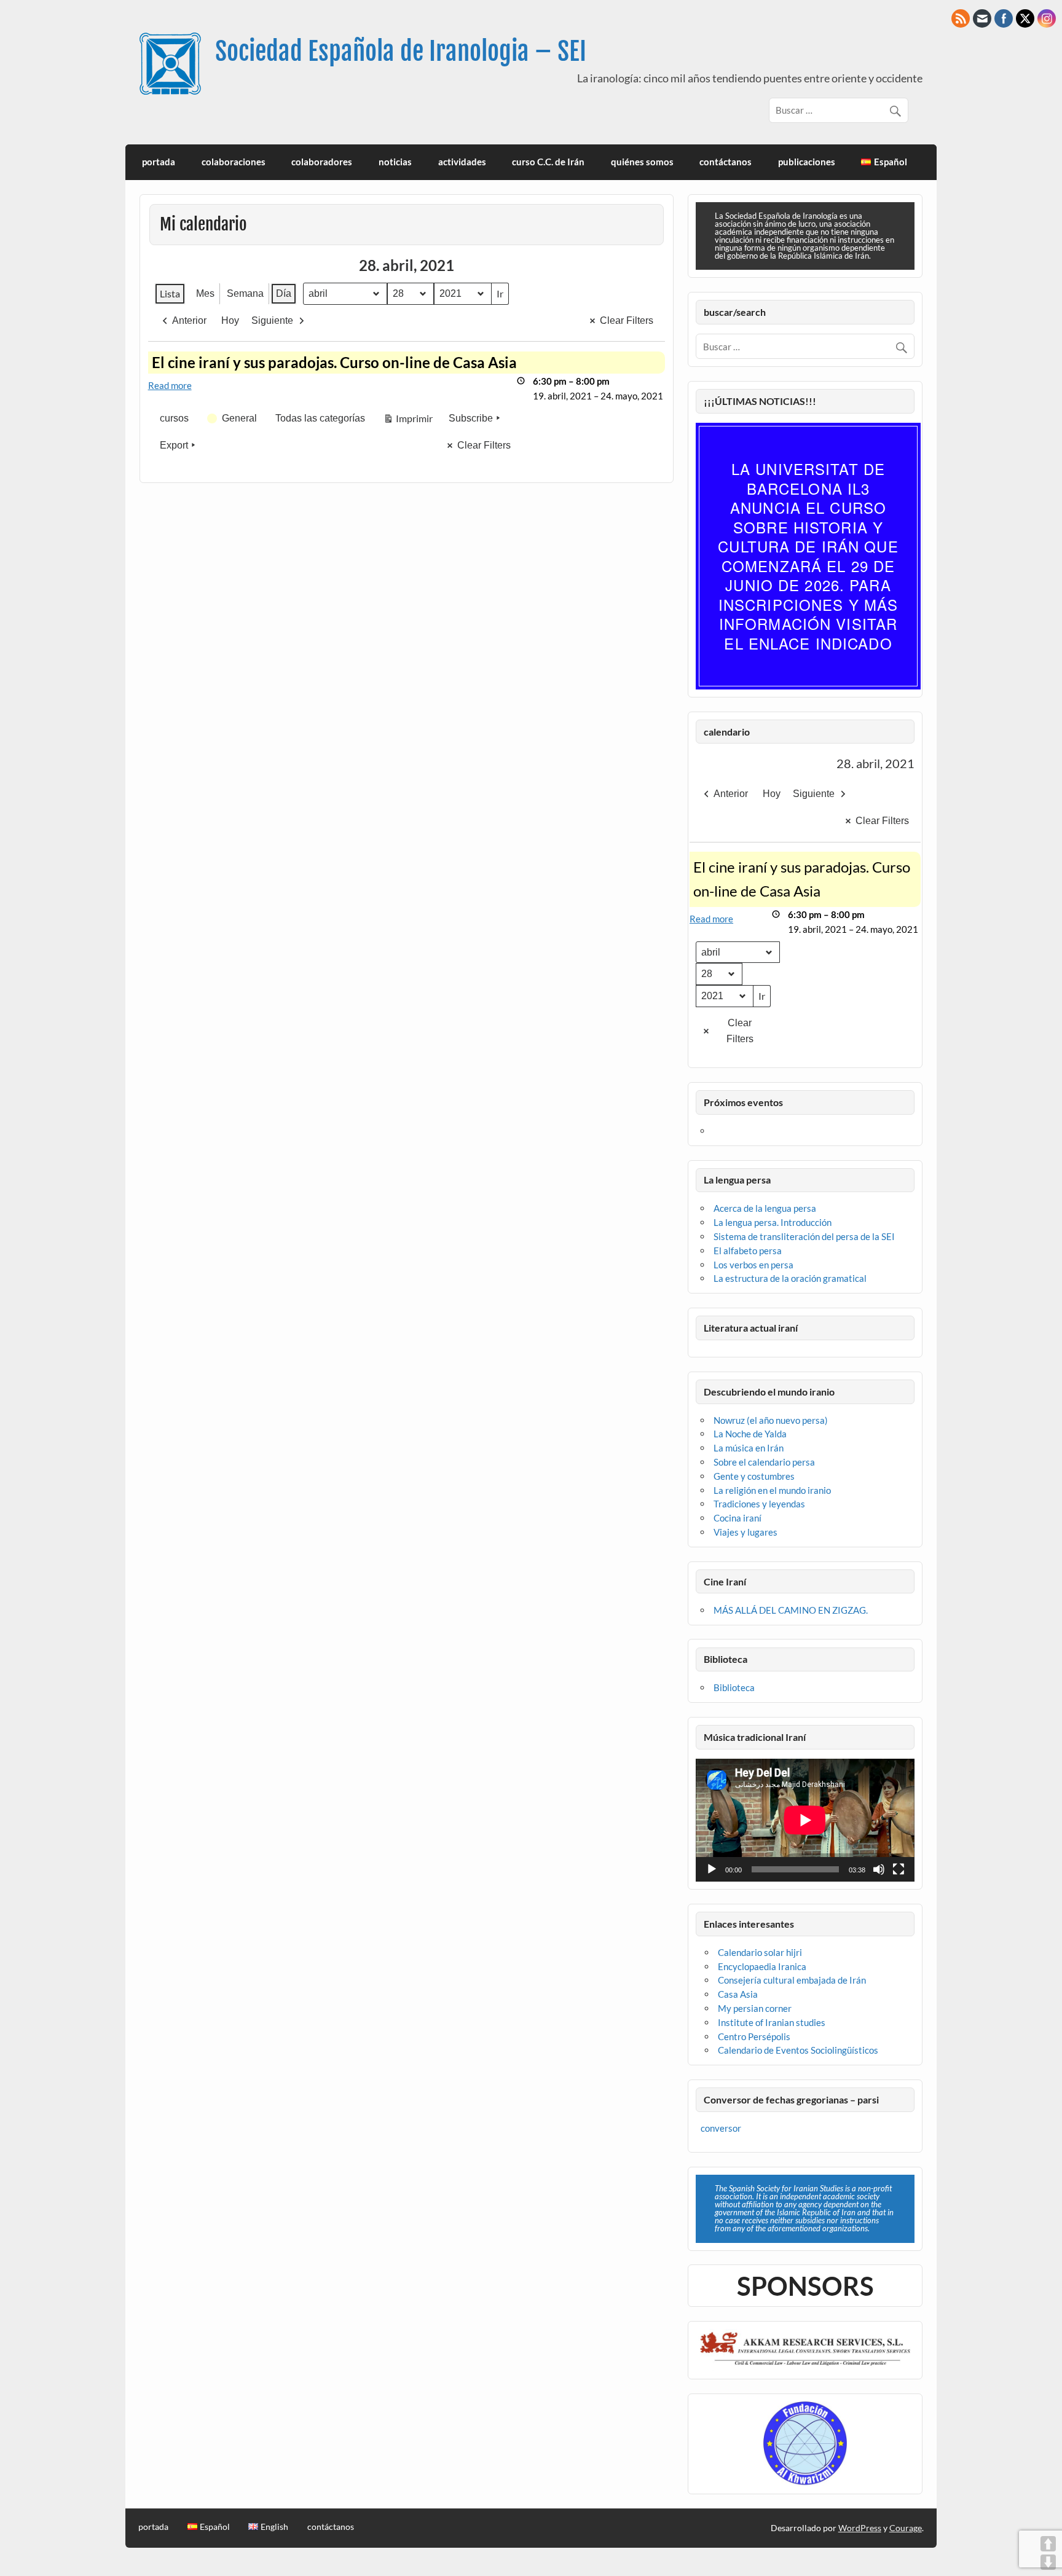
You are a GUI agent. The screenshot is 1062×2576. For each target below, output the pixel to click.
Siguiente (272, 320)
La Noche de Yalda (750, 1434)
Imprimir (408, 421)
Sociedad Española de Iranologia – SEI (401, 51)
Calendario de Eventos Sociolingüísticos (798, 2050)
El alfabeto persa (748, 1251)
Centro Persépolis (754, 2036)
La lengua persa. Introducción (773, 1222)
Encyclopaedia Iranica (762, 1966)
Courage (906, 2528)
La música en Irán (749, 1448)
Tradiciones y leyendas (759, 1504)
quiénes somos (642, 162)
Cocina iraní (737, 1518)
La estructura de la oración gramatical (790, 1278)
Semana (245, 293)
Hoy (230, 320)
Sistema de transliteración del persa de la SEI (804, 1236)
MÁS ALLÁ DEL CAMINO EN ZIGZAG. (791, 1610)
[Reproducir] (712, 1869)
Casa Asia (738, 1994)
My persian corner (755, 2008)
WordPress (860, 2528)
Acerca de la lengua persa (765, 1208)
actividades (462, 162)
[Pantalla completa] (899, 1869)
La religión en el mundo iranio (772, 1490)
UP (1048, 2544)
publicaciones (807, 162)
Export (174, 445)
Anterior (189, 320)
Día (284, 293)
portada (159, 162)
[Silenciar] (879, 1869)
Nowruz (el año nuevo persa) (771, 1420)
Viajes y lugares (745, 1532)
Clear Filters (627, 320)
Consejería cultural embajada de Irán (792, 1980)
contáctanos (726, 162)
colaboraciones (234, 162)
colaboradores (322, 162)
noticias (395, 162)
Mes (205, 293)
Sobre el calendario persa (764, 1462)
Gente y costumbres (754, 1476)
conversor (721, 2128)
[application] (805, 1820)
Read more (170, 385)
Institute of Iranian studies (772, 2022)
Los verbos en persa (753, 1265)
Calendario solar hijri (760, 1952)
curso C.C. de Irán (548, 162)
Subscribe (471, 418)
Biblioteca (734, 1687)
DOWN (1048, 2562)
